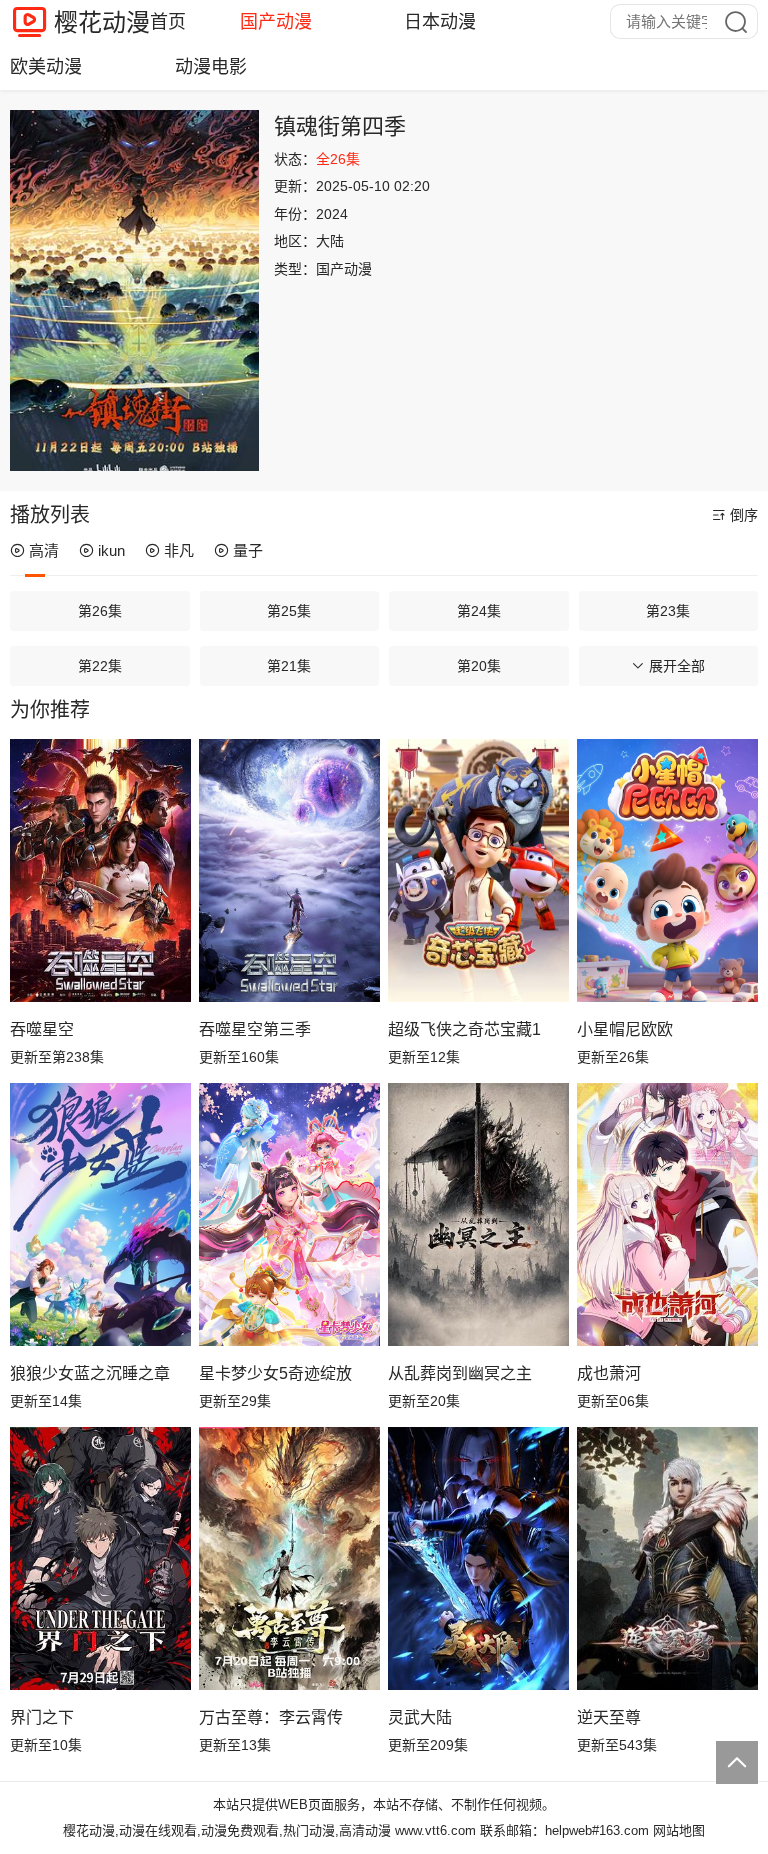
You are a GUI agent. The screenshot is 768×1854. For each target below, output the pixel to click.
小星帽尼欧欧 (625, 1029)
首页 (168, 22)
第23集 (668, 611)
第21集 (289, 666)
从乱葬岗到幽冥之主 (460, 1373)
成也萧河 (609, 1373)
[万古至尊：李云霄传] (289, 1558)
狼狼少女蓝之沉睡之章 (90, 1373)
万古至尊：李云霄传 (271, 1717)
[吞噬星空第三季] (289, 870)
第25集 (289, 611)
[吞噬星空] (100, 870)
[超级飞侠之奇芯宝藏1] (478, 870)
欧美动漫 (46, 67)
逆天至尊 (609, 1717)
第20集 (479, 666)
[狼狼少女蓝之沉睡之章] (100, 1214)
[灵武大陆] (478, 1558)
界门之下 (42, 1717)
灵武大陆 (420, 1717)
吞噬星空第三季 (255, 1029)
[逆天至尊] (667, 1558)
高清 (44, 550)
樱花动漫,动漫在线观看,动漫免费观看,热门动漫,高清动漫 (227, 1830)
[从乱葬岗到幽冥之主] (478, 1214)
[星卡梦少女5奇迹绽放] (289, 1214)
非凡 (179, 550)
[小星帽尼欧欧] (667, 870)
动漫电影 (211, 67)
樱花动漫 (102, 22)
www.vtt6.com (435, 1830)
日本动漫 (440, 22)
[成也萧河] (667, 1214)
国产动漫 (276, 22)
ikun (111, 550)
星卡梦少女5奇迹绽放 (275, 1373)
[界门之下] (100, 1558)
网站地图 (679, 1830)
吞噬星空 (42, 1029)
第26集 (100, 611)
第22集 (100, 666)
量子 (248, 550)
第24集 (479, 611)
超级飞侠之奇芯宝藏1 (464, 1029)
